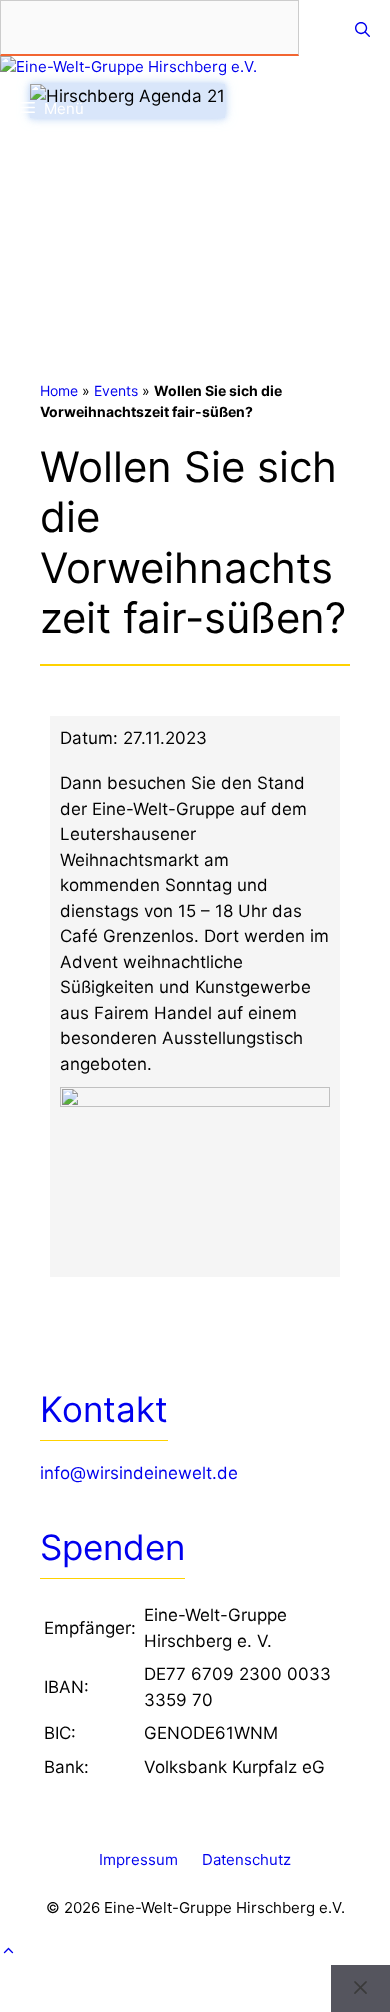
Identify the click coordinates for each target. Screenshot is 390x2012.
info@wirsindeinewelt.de (139, 1473)
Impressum (138, 1859)
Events (116, 390)
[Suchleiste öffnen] (362, 30)
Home (59, 390)
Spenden (112, 1547)
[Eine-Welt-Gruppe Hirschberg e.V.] (128, 67)
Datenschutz (246, 1859)
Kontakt (104, 1409)
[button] (195, 1952)
